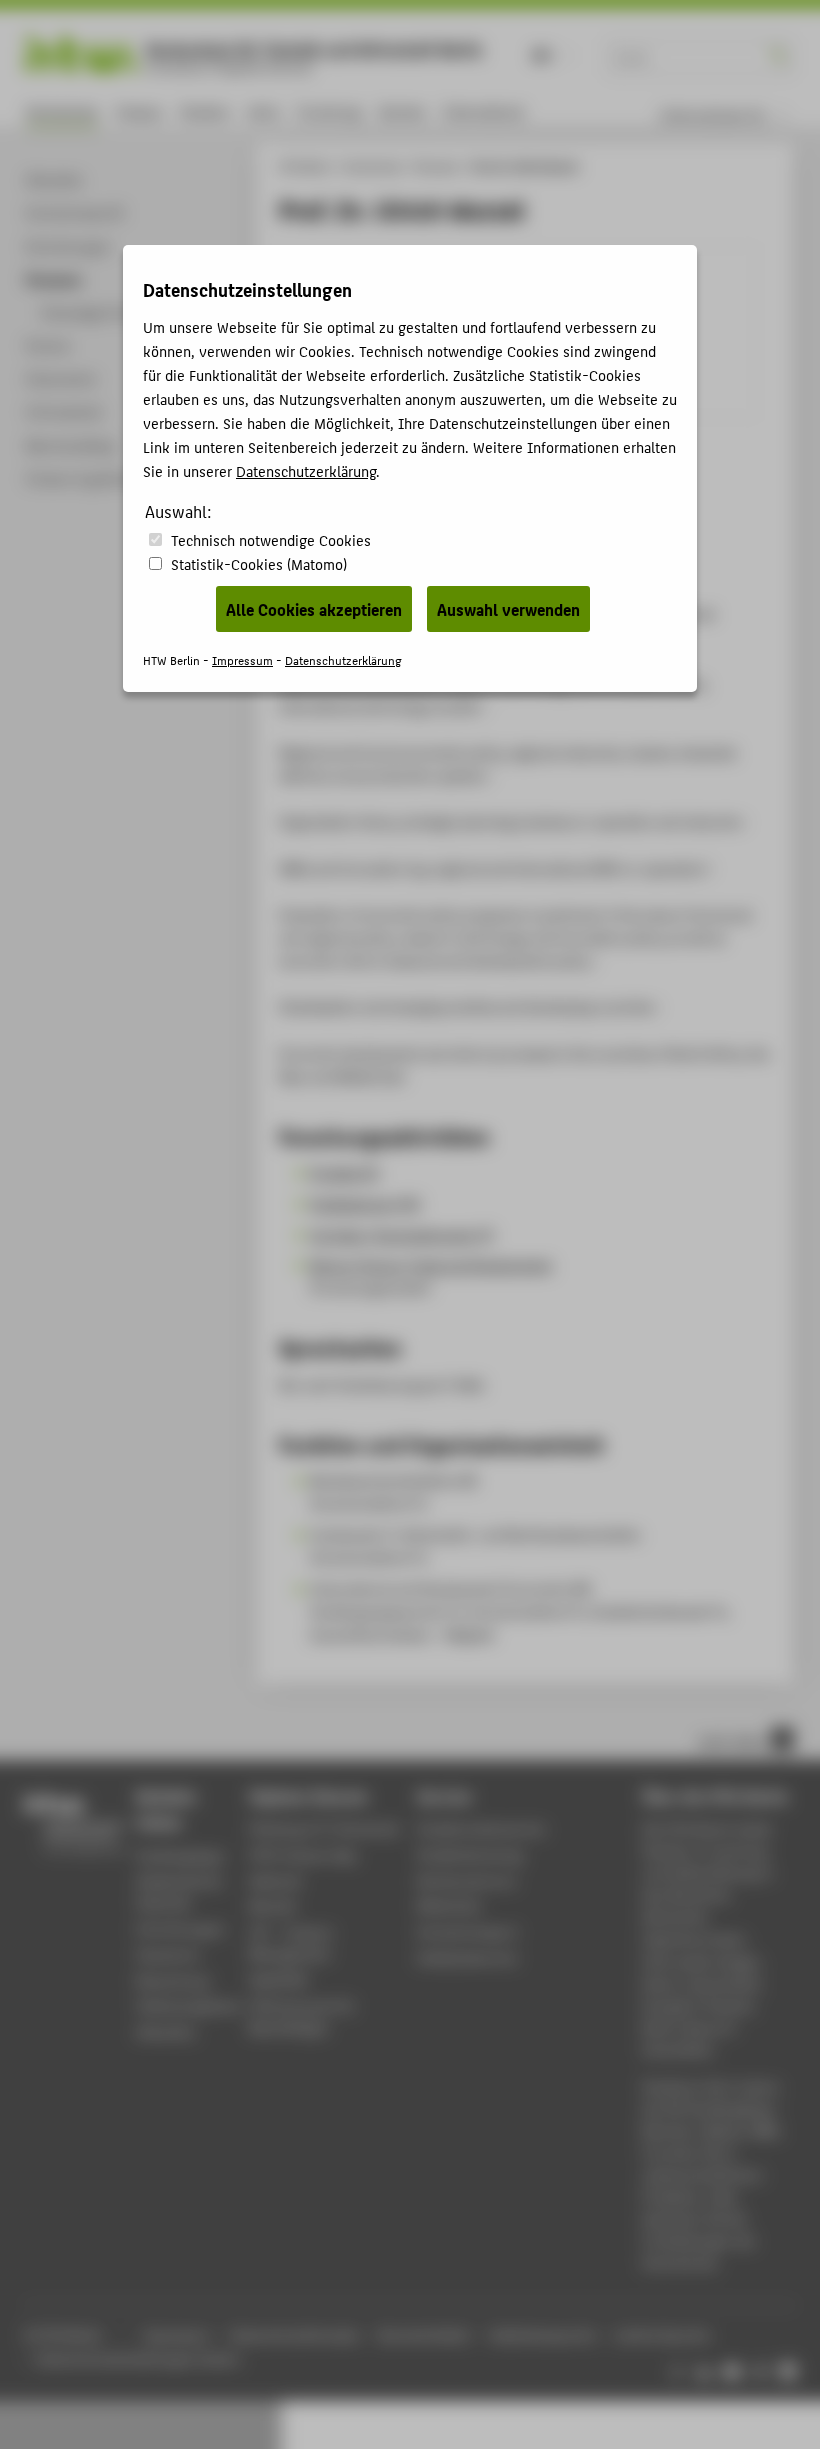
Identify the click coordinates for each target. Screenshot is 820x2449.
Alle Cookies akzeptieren (314, 609)
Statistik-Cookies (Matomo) (259, 563)
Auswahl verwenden (508, 609)
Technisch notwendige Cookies (271, 539)
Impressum (242, 659)
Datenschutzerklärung (306, 470)
